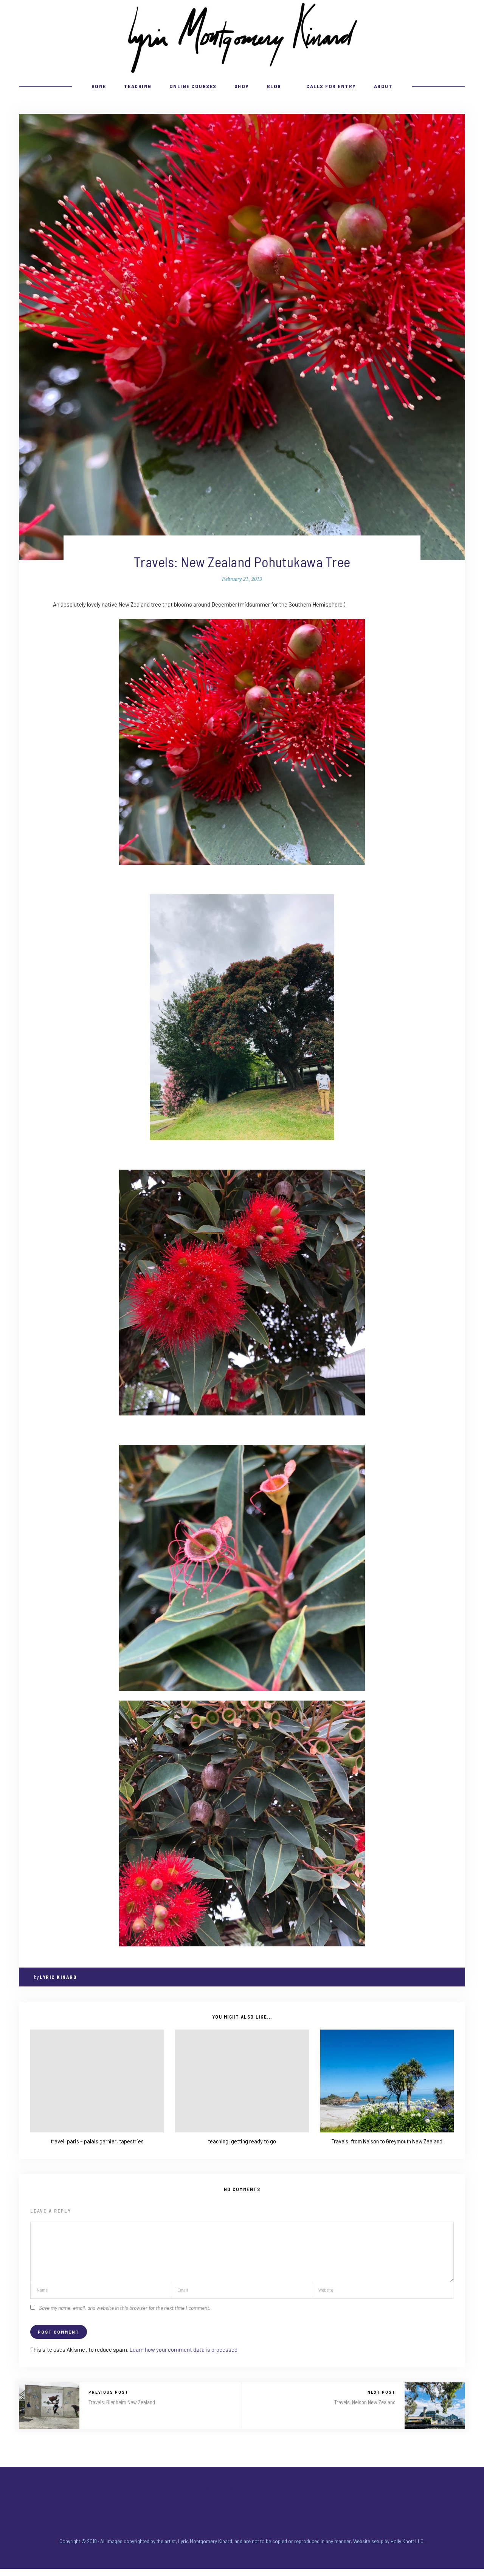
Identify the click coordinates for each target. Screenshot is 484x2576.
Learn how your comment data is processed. (184, 2349)
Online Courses (193, 86)
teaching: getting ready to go (242, 2141)
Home (99, 86)
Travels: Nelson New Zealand (365, 2402)
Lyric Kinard (58, 1977)
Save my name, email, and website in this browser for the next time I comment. (125, 2308)
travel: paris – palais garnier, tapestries (97, 2141)
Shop (242, 86)
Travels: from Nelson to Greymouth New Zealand (387, 2141)
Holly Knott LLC (407, 2541)
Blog (274, 86)
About (383, 86)
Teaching (138, 86)
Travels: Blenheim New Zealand (122, 2402)
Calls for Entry (331, 86)
